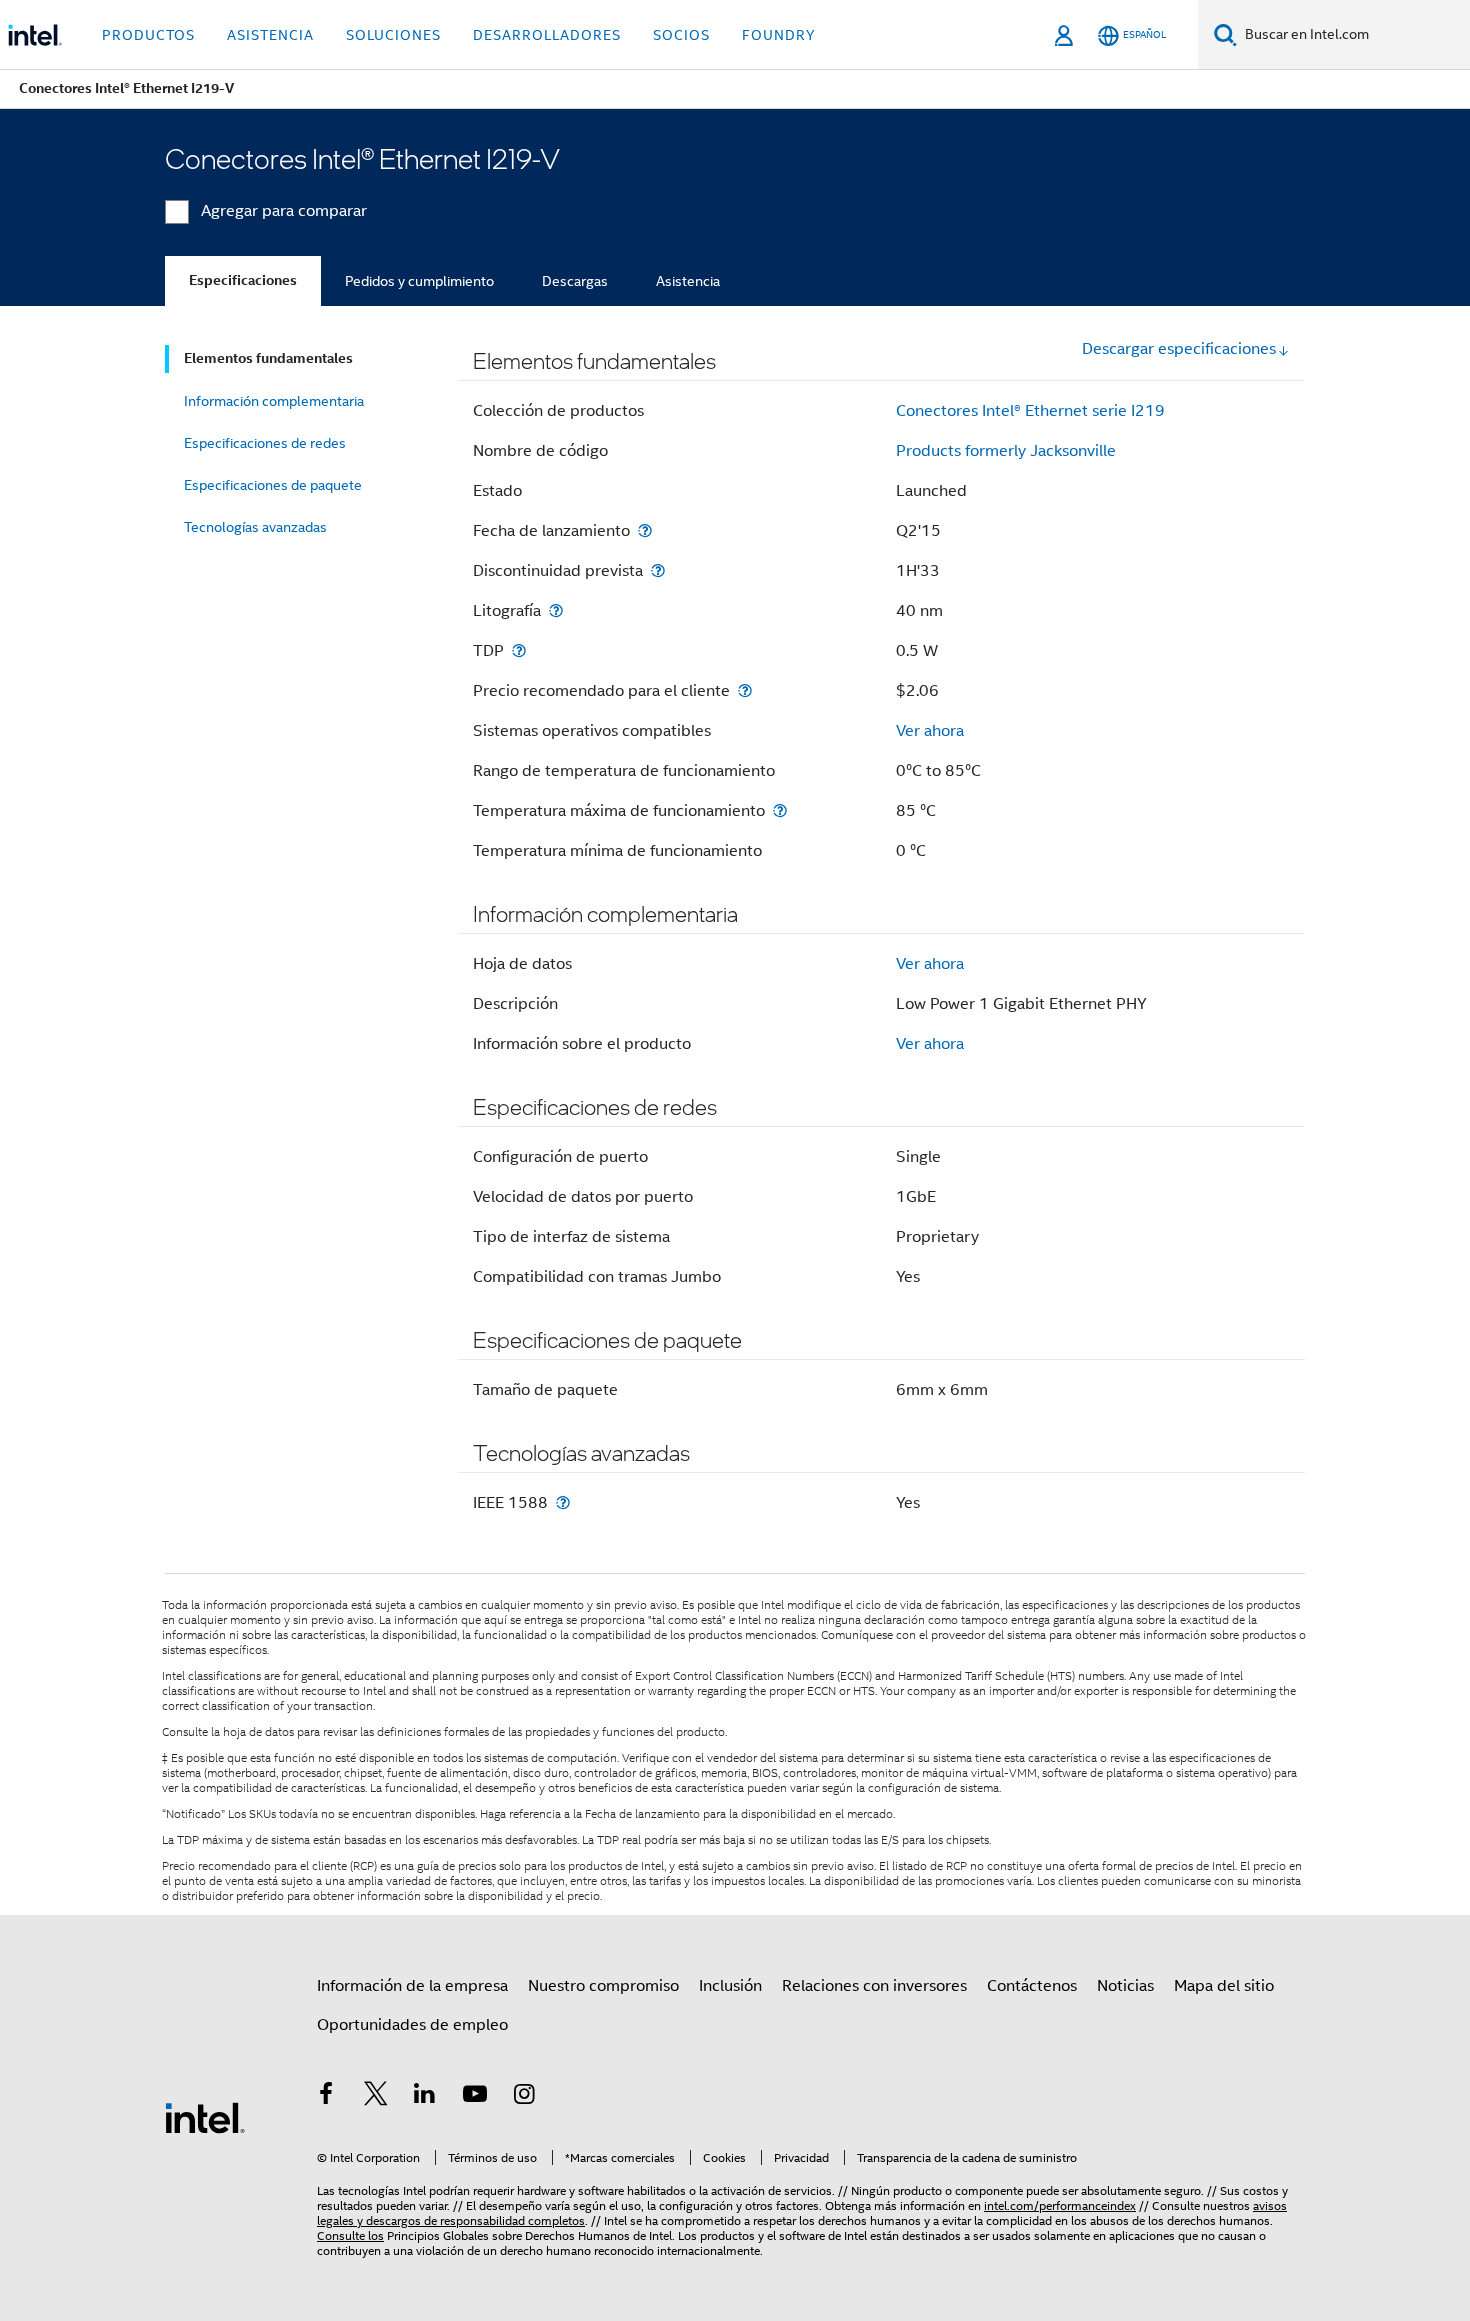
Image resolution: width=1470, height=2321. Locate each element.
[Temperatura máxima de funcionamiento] (780, 810)
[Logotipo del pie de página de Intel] (205, 2117)
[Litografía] (556, 610)
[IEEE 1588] (563, 1502)
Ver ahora (930, 731)
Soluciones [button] (393, 35)
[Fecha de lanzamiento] (645, 530)
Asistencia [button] (270, 35)
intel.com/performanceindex (1060, 2205)
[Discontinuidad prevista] (658, 570)
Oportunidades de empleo (412, 2025)
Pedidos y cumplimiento (419, 281)
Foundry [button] (779, 35)
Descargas (575, 281)
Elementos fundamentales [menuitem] (268, 358)
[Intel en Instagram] (524, 2097)
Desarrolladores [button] (547, 35)
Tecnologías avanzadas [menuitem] (255, 527)
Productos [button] (148, 35)
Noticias (1125, 1986)
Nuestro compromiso (603, 1986)
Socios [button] (681, 35)
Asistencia (688, 281)
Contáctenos (1032, 1986)
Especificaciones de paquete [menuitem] (273, 485)
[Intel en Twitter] (376, 2097)
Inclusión (730, 1986)
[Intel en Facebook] (326, 2097)
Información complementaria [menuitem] (274, 401)
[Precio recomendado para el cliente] (745, 690)
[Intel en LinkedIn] (425, 2097)
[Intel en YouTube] (475, 2097)
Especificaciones (243, 280)
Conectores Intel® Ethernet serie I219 (1030, 411)
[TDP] (519, 650)
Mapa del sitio (1224, 1986)
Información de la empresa (412, 1986)
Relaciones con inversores (874, 1986)
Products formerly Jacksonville (1006, 451)
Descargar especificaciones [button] (1179, 349)
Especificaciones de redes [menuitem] (265, 443)
